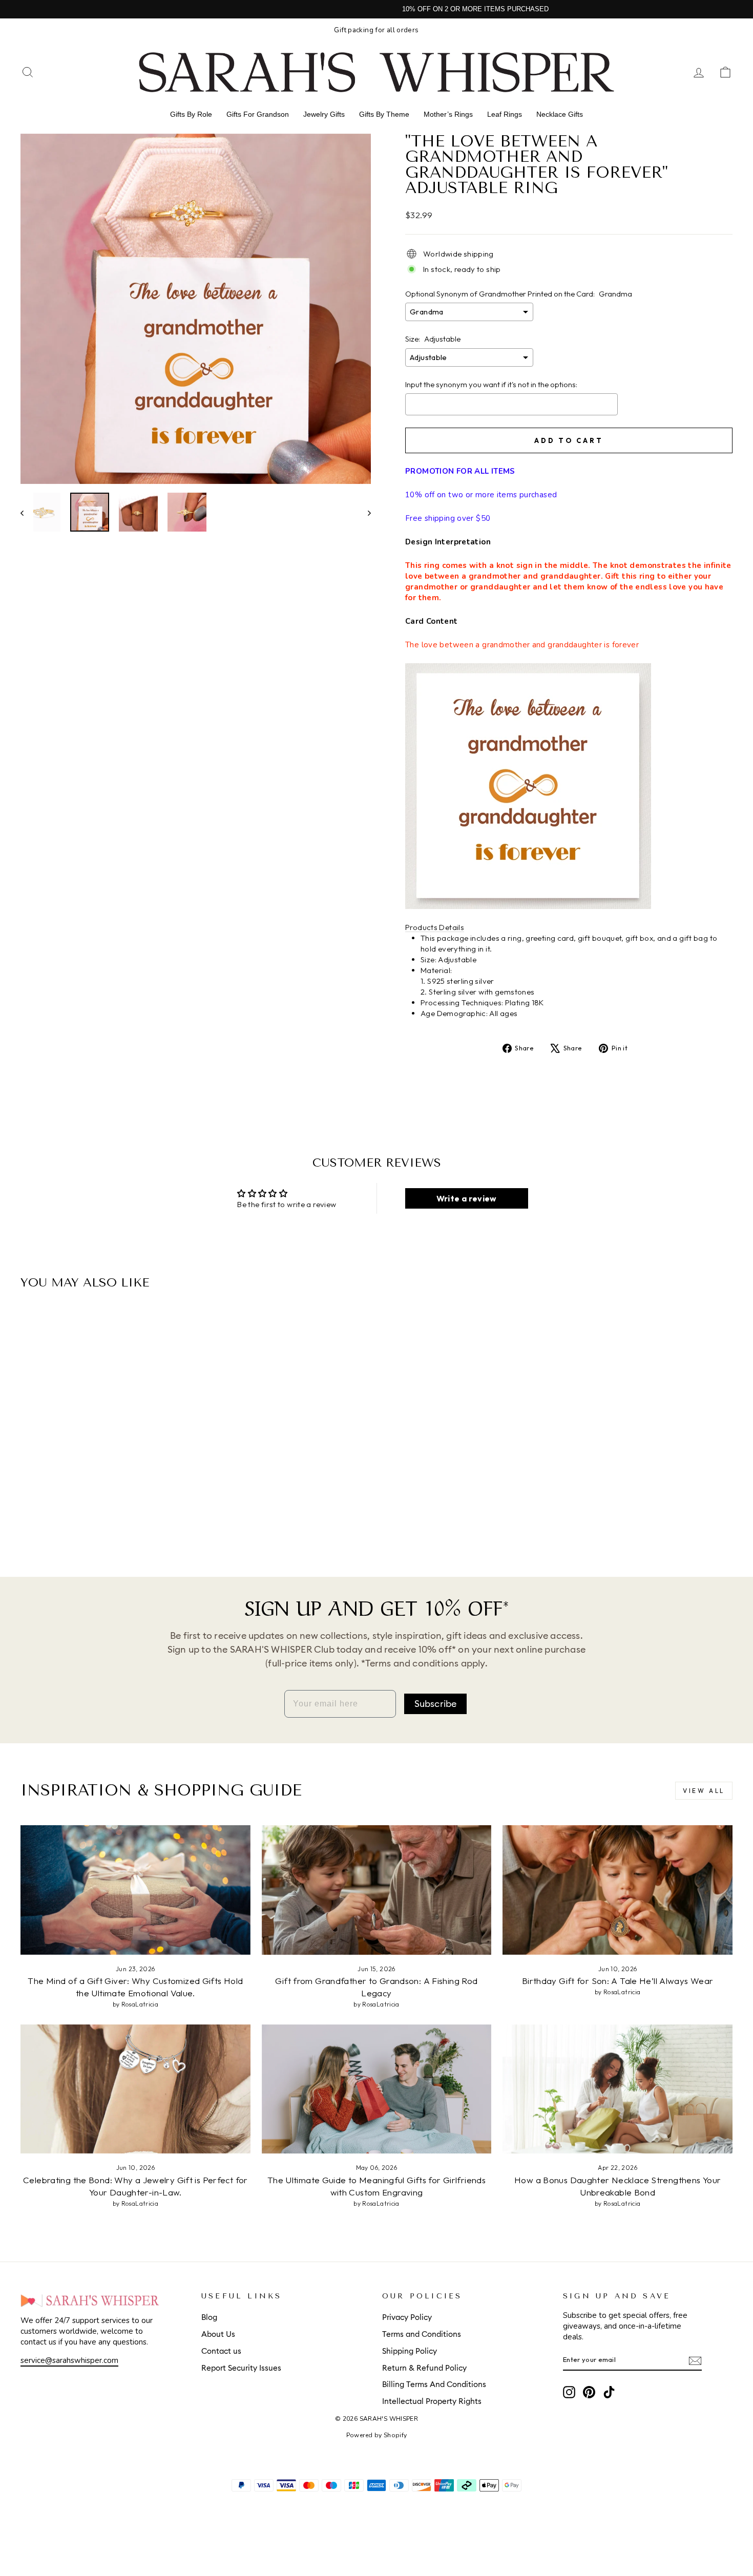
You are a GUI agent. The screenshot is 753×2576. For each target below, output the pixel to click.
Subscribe (436, 1704)
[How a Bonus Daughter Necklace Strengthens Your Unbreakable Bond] (618, 2089)
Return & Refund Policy (424, 2368)
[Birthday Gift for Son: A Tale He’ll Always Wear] (618, 1890)
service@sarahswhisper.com (69, 2360)
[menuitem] (191, 114)
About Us (218, 2335)
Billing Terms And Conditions (434, 2385)
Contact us (221, 2351)
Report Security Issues (241, 2368)
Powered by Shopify (377, 2435)
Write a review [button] (467, 1198)
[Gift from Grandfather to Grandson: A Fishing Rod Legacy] (377, 1890)
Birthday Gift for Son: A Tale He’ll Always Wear (618, 1981)
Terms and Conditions (422, 2335)
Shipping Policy (410, 2351)
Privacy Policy (407, 2318)
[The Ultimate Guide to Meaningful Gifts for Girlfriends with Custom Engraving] (377, 2089)
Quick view (105, 1472)
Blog (209, 2318)
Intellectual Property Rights (432, 2402)
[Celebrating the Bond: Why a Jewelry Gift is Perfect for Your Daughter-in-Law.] (135, 2089)
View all (704, 1791)
